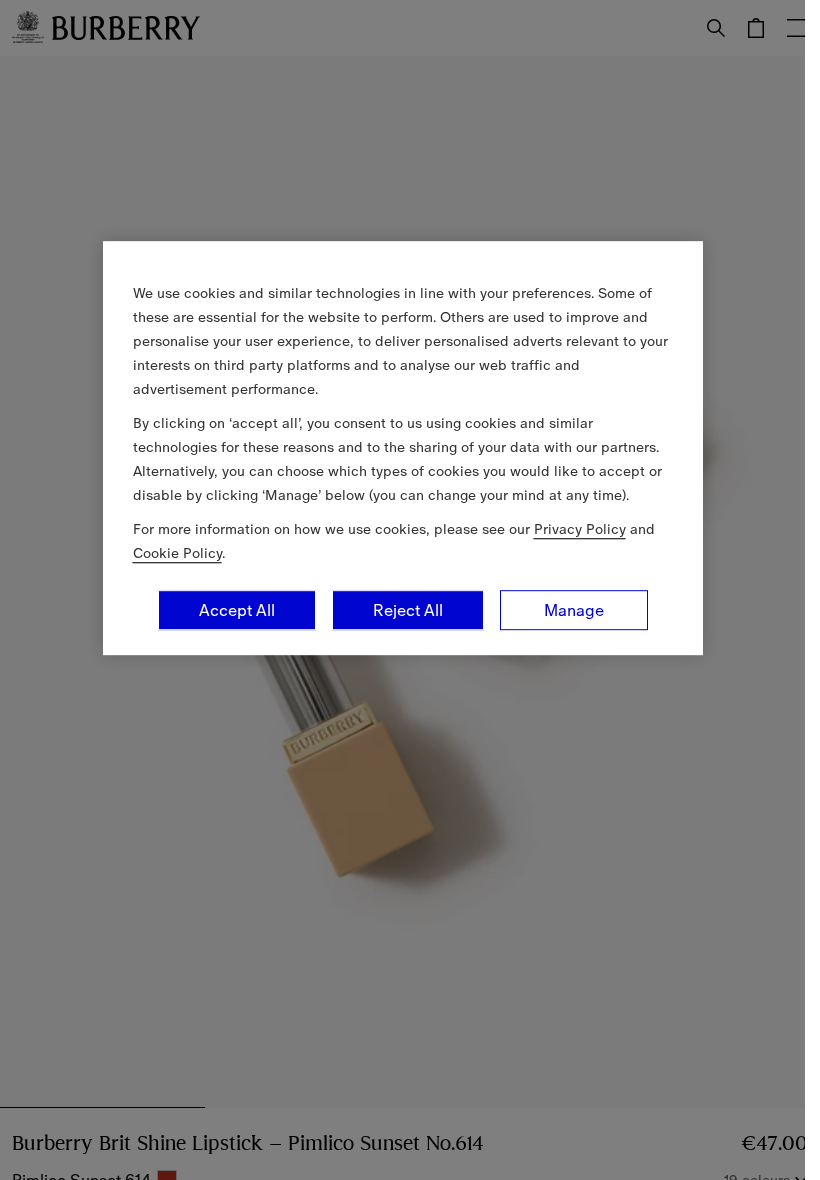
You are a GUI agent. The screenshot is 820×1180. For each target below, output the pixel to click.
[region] (403, 448)
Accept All (237, 610)
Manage (574, 610)
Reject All (408, 610)
